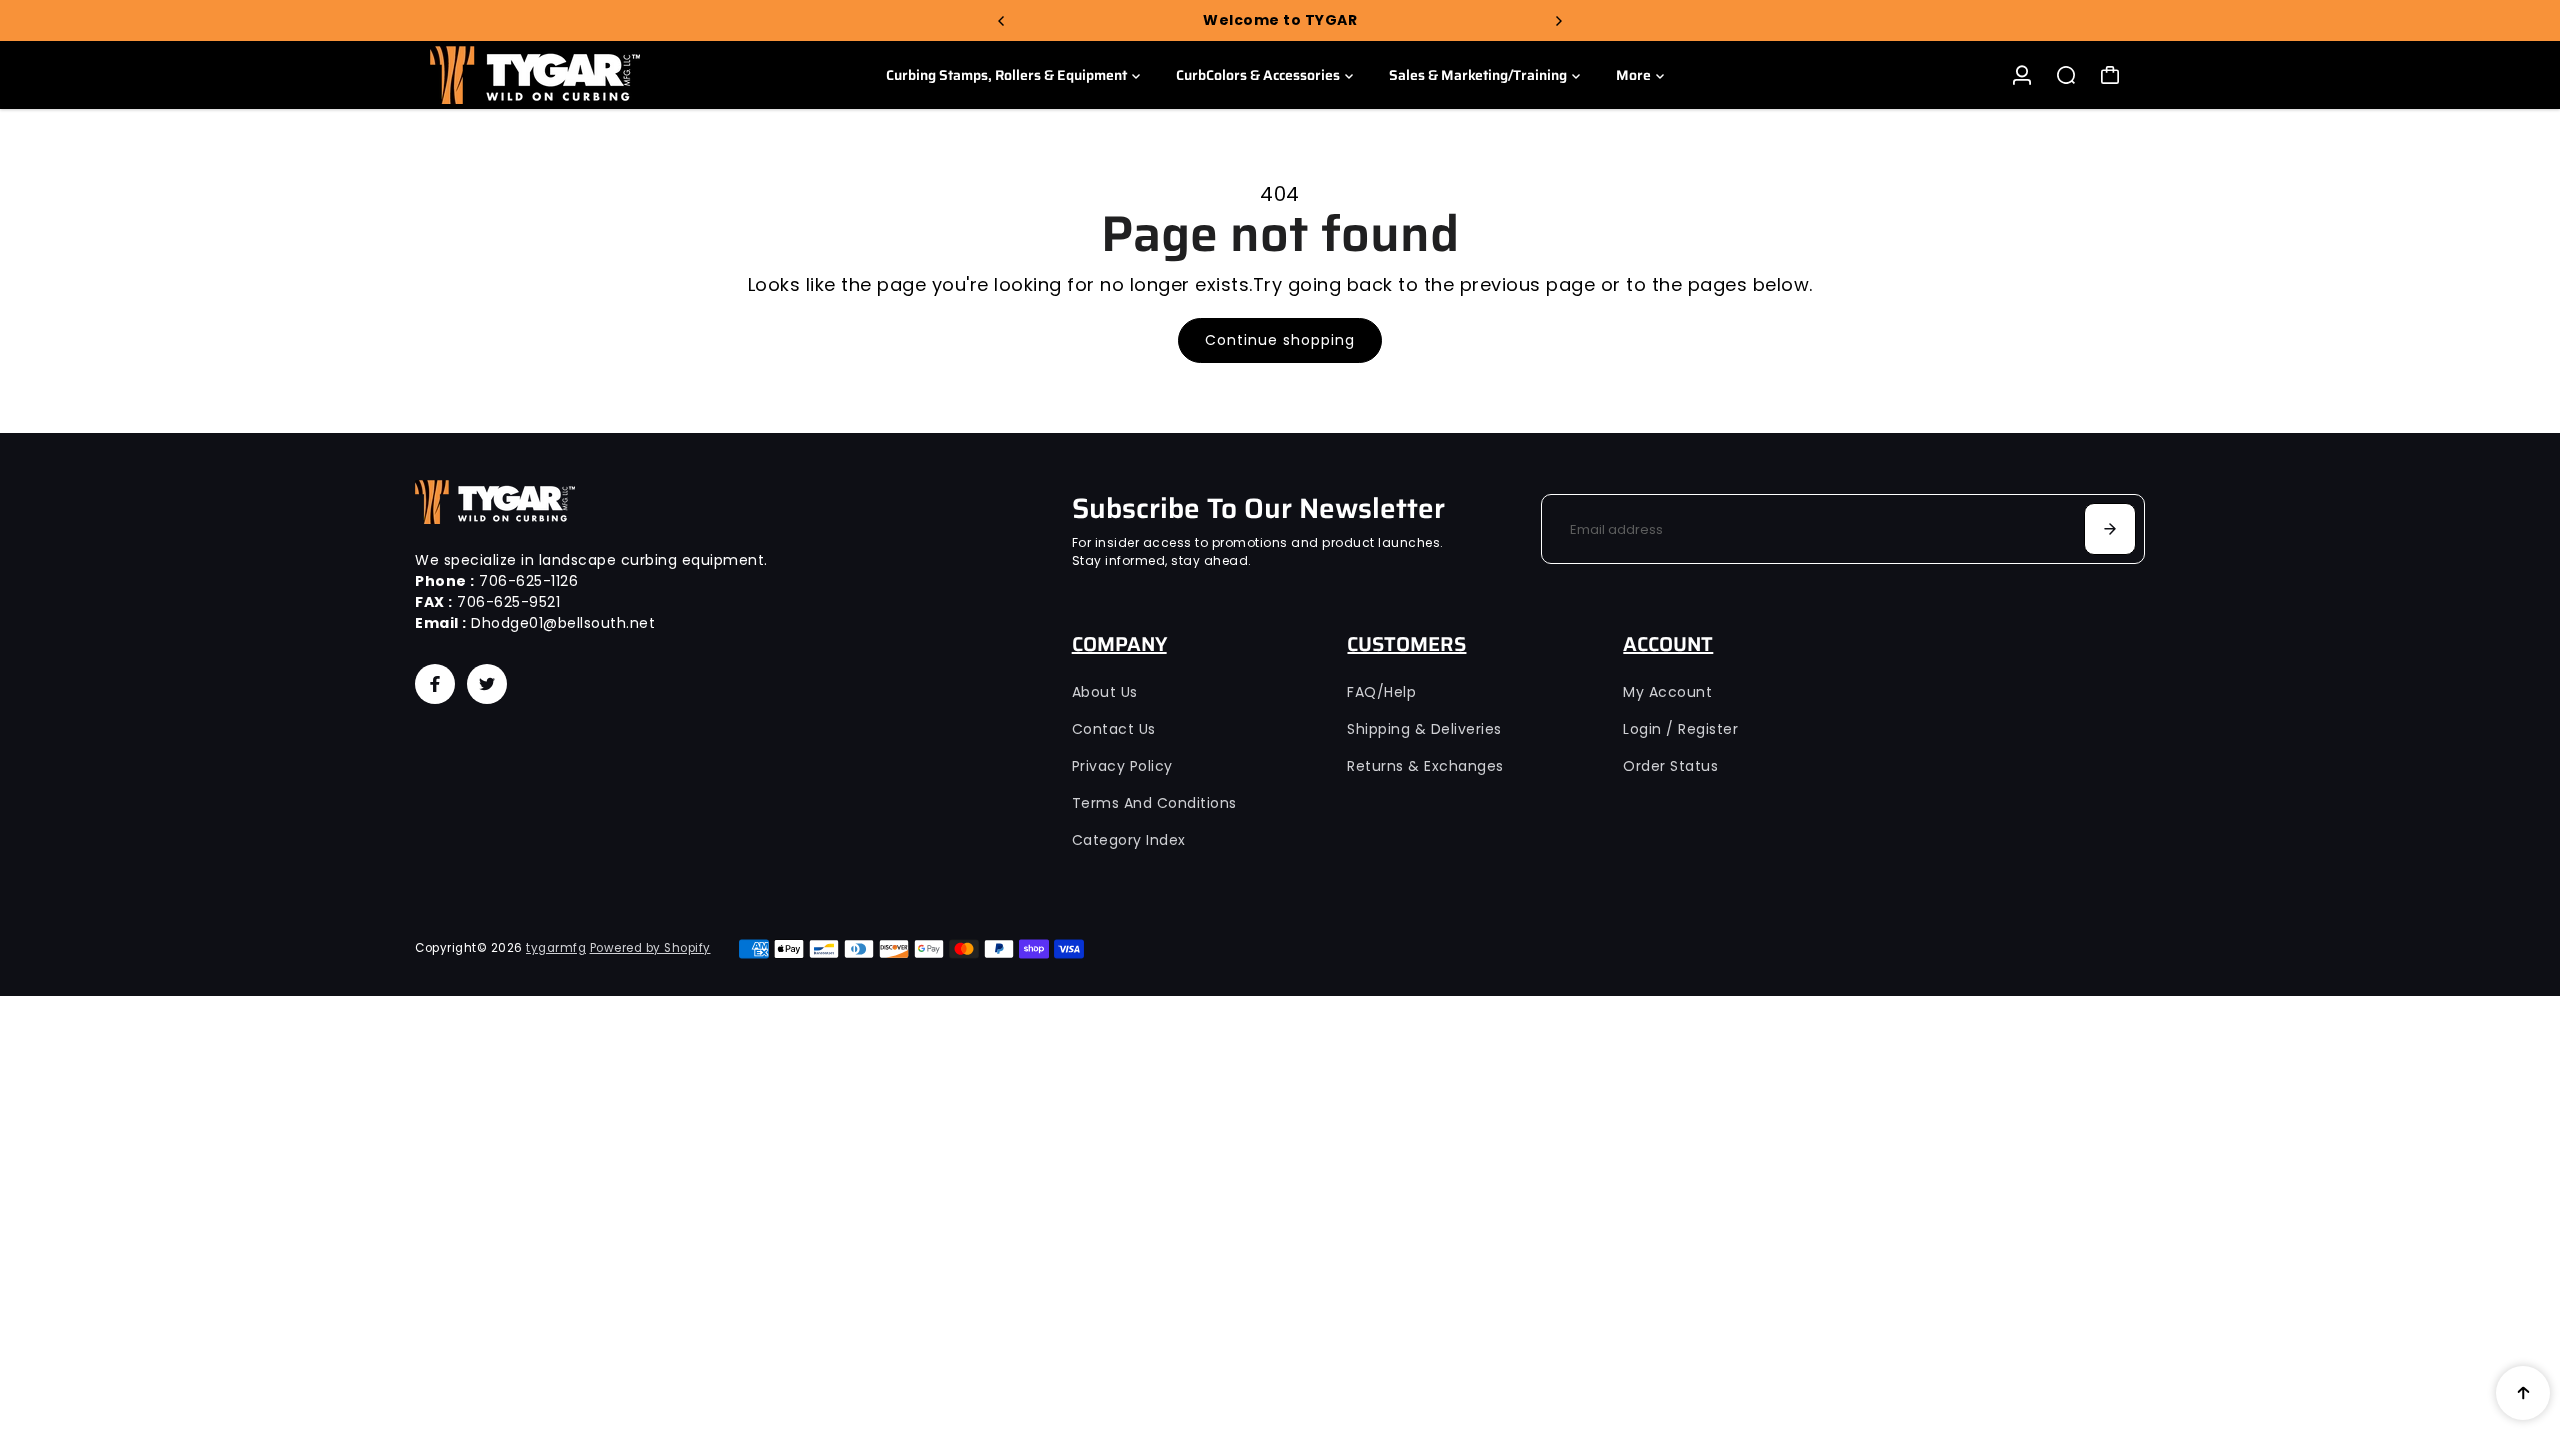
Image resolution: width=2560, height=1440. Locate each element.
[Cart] (2110, 75)
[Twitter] (487, 684)
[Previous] (1002, 21)
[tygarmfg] (555, 75)
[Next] (1558, 21)
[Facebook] (435, 684)
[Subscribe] (2110, 529)
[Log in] (2022, 75)
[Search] (2066, 75)
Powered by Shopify (650, 948)
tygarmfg (556, 948)
